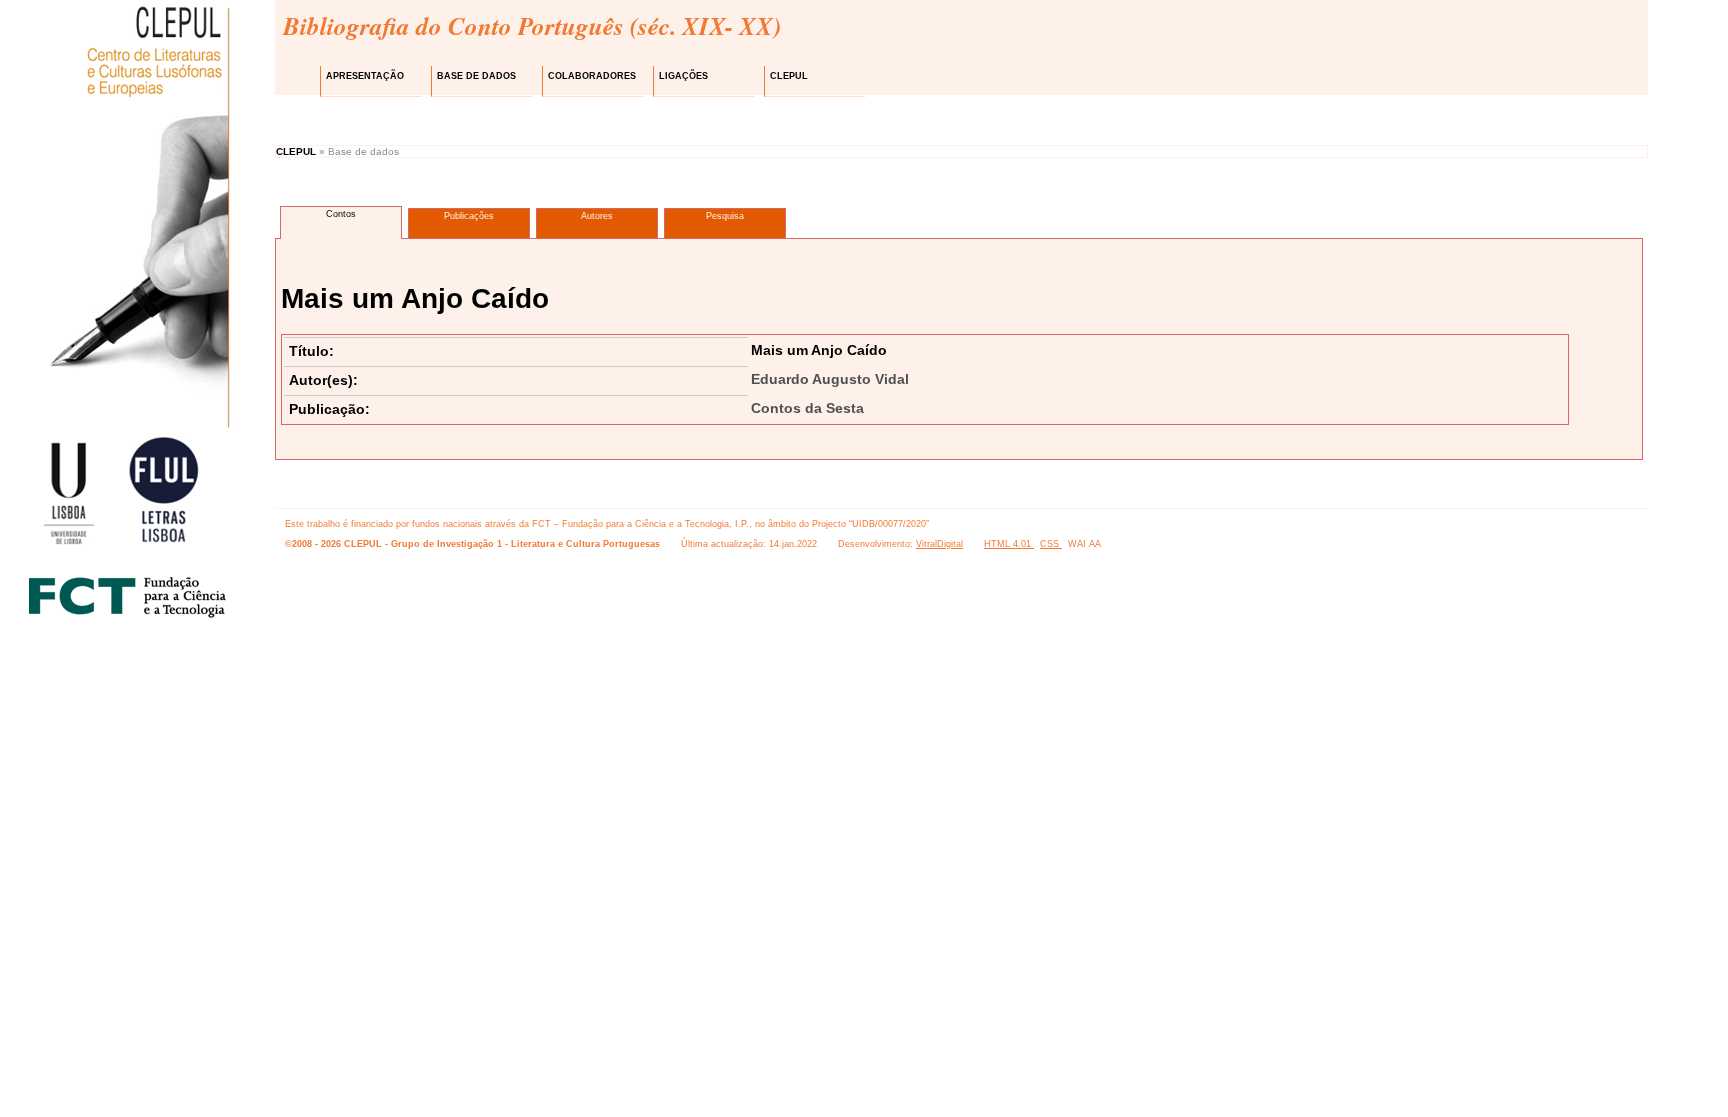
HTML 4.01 (1009, 544)
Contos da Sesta (807, 408)
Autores (597, 216)
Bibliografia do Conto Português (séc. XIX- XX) (532, 25)
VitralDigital (939, 544)
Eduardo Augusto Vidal (830, 379)
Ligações (683, 76)
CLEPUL (789, 76)
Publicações (469, 216)
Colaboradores (592, 76)
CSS (1051, 544)
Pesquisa (725, 216)
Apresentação (365, 76)
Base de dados (476, 76)
